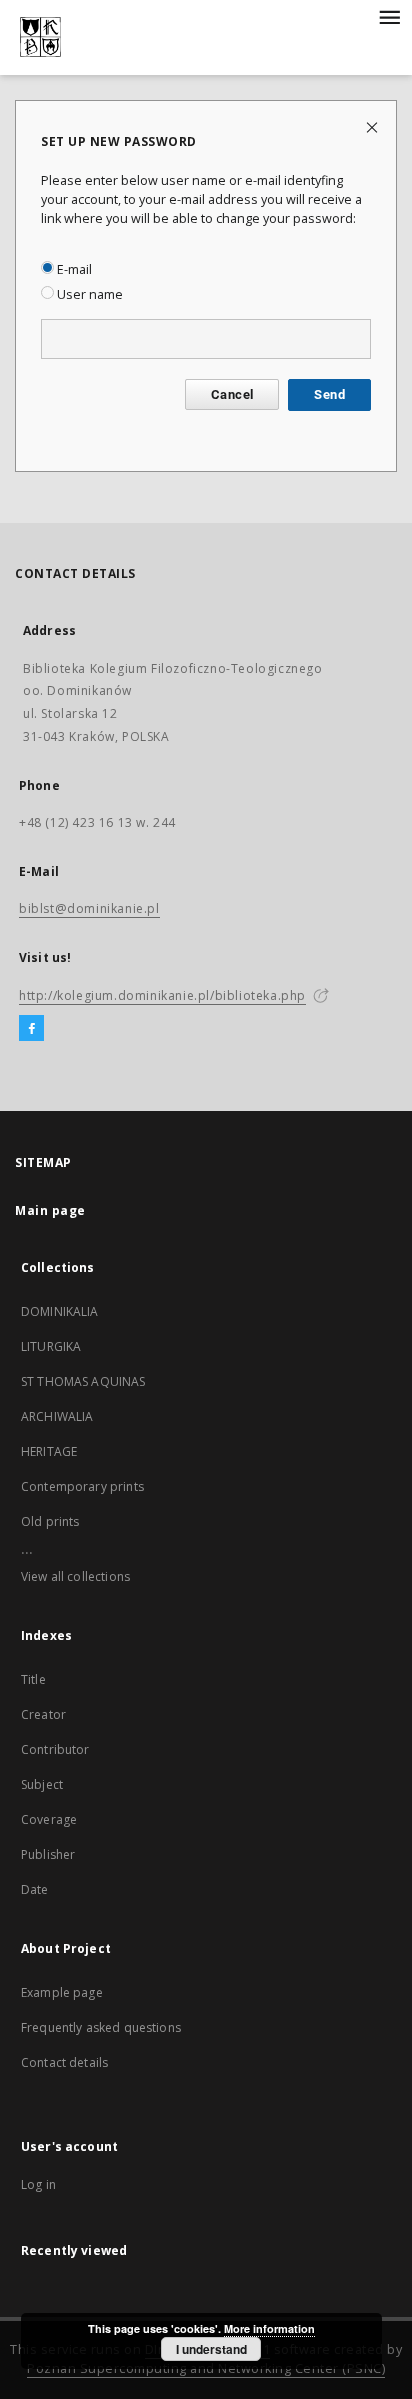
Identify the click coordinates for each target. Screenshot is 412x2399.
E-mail (73, 269)
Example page (62, 1992)
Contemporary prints (82, 1486)
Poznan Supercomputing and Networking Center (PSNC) (206, 2368)
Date (35, 1889)
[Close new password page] (373, 126)
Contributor (55, 1749)
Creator (43, 1714)
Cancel (232, 394)
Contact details (64, 2062)
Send (329, 394)
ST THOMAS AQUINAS (83, 1381)
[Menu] (389, 16)
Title (33, 1679)
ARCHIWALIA (57, 1416)
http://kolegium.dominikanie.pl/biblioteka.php (162, 995)
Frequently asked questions (101, 2027)
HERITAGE (49, 1451)
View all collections (75, 1576)
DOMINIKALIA (60, 1311)
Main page (50, 1210)
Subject (42, 1784)
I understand (211, 2349)
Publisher (48, 1854)
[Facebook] (31, 1029)
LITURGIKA (51, 1346)
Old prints (50, 1521)
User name (88, 294)
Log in (38, 2184)
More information (269, 2328)
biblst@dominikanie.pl (89, 908)
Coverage (49, 1819)
